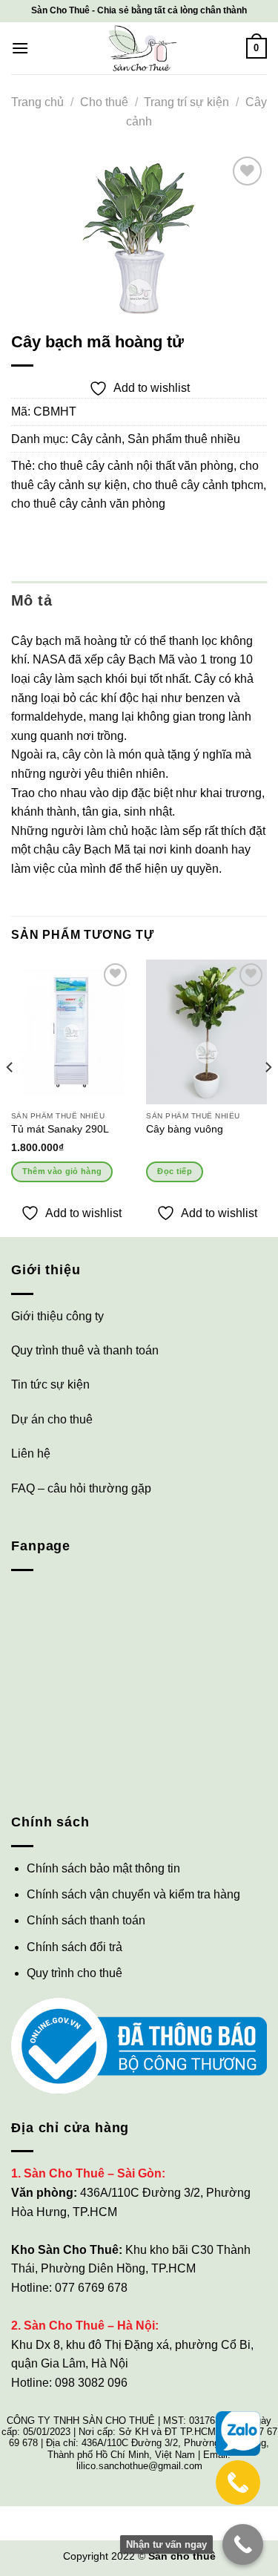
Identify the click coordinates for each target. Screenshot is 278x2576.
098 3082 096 (91, 2383)
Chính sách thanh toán (86, 1920)
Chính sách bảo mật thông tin (103, 1868)
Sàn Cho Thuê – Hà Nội (89, 2326)
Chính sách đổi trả (75, 1947)
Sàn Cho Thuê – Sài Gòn (93, 2173)
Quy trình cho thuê (75, 1973)
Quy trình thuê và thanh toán (85, 1350)
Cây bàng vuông (185, 1129)
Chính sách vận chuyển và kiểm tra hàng (133, 1894)
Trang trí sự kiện (186, 102)
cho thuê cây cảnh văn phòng (88, 504)
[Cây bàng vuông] (206, 1032)
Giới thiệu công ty (57, 1316)
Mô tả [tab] (32, 600)
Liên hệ (31, 1453)
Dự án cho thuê (52, 1419)
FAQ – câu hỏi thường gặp (81, 1488)
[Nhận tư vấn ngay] (243, 2544)
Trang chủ (37, 102)
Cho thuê (104, 102)
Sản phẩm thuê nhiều (184, 439)
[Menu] (20, 48)
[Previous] (10, 1097)
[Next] (268, 1097)
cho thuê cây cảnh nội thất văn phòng (136, 466)
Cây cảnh (96, 439)
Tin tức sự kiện (50, 1384)
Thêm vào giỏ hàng (62, 1171)
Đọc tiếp (175, 1171)
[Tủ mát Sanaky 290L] (72, 1032)
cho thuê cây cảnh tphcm (198, 485)
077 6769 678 (91, 2288)
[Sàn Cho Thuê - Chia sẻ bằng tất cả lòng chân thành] (139, 48)
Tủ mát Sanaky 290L (60, 1129)
